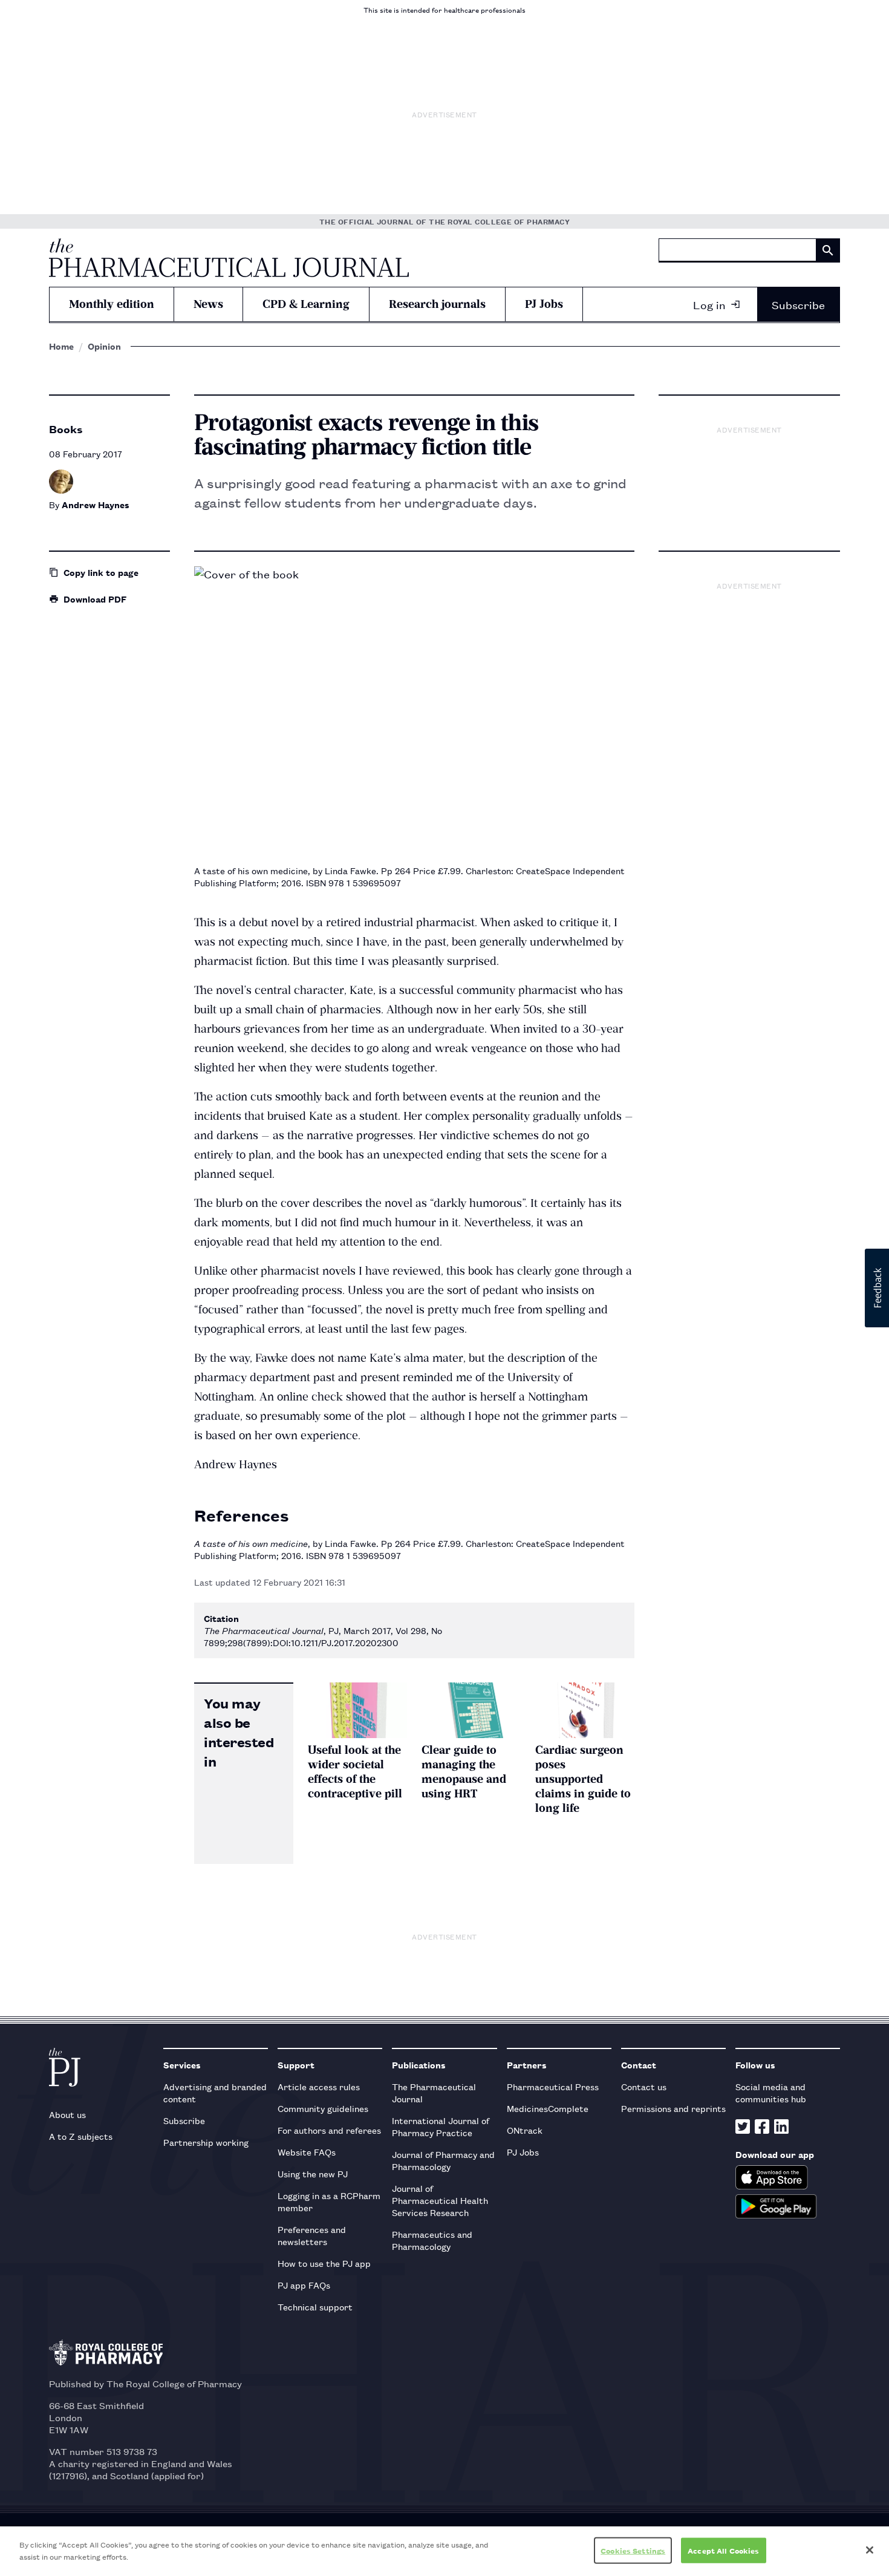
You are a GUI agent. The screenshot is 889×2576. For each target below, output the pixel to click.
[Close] (870, 2550)
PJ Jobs (544, 304)
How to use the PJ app (324, 2263)
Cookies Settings (633, 2550)
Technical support (315, 2306)
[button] (877, 1288)
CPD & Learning (306, 304)
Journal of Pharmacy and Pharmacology (443, 2160)
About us (67, 2114)
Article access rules (319, 2086)
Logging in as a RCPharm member (329, 2201)
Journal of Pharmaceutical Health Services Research (440, 2200)
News (208, 304)
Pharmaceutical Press (553, 2086)
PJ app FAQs (304, 2285)
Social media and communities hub (771, 2092)
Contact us (644, 2086)
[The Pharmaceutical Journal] (229, 258)
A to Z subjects (81, 2136)
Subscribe (798, 304)
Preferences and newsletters (312, 2235)
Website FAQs (307, 2152)
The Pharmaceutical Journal (434, 2092)
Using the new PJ (313, 2173)
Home (61, 346)
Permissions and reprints (673, 2108)
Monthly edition (112, 304)
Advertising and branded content (215, 2092)
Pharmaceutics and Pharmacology (432, 2240)
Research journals (437, 304)
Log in (709, 304)
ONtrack (525, 2130)
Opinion (104, 346)
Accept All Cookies (723, 2550)
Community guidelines (323, 2108)
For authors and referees (329, 2130)
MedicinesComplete (548, 2108)
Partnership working (206, 2142)
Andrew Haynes (96, 504)
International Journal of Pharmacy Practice (441, 2126)
